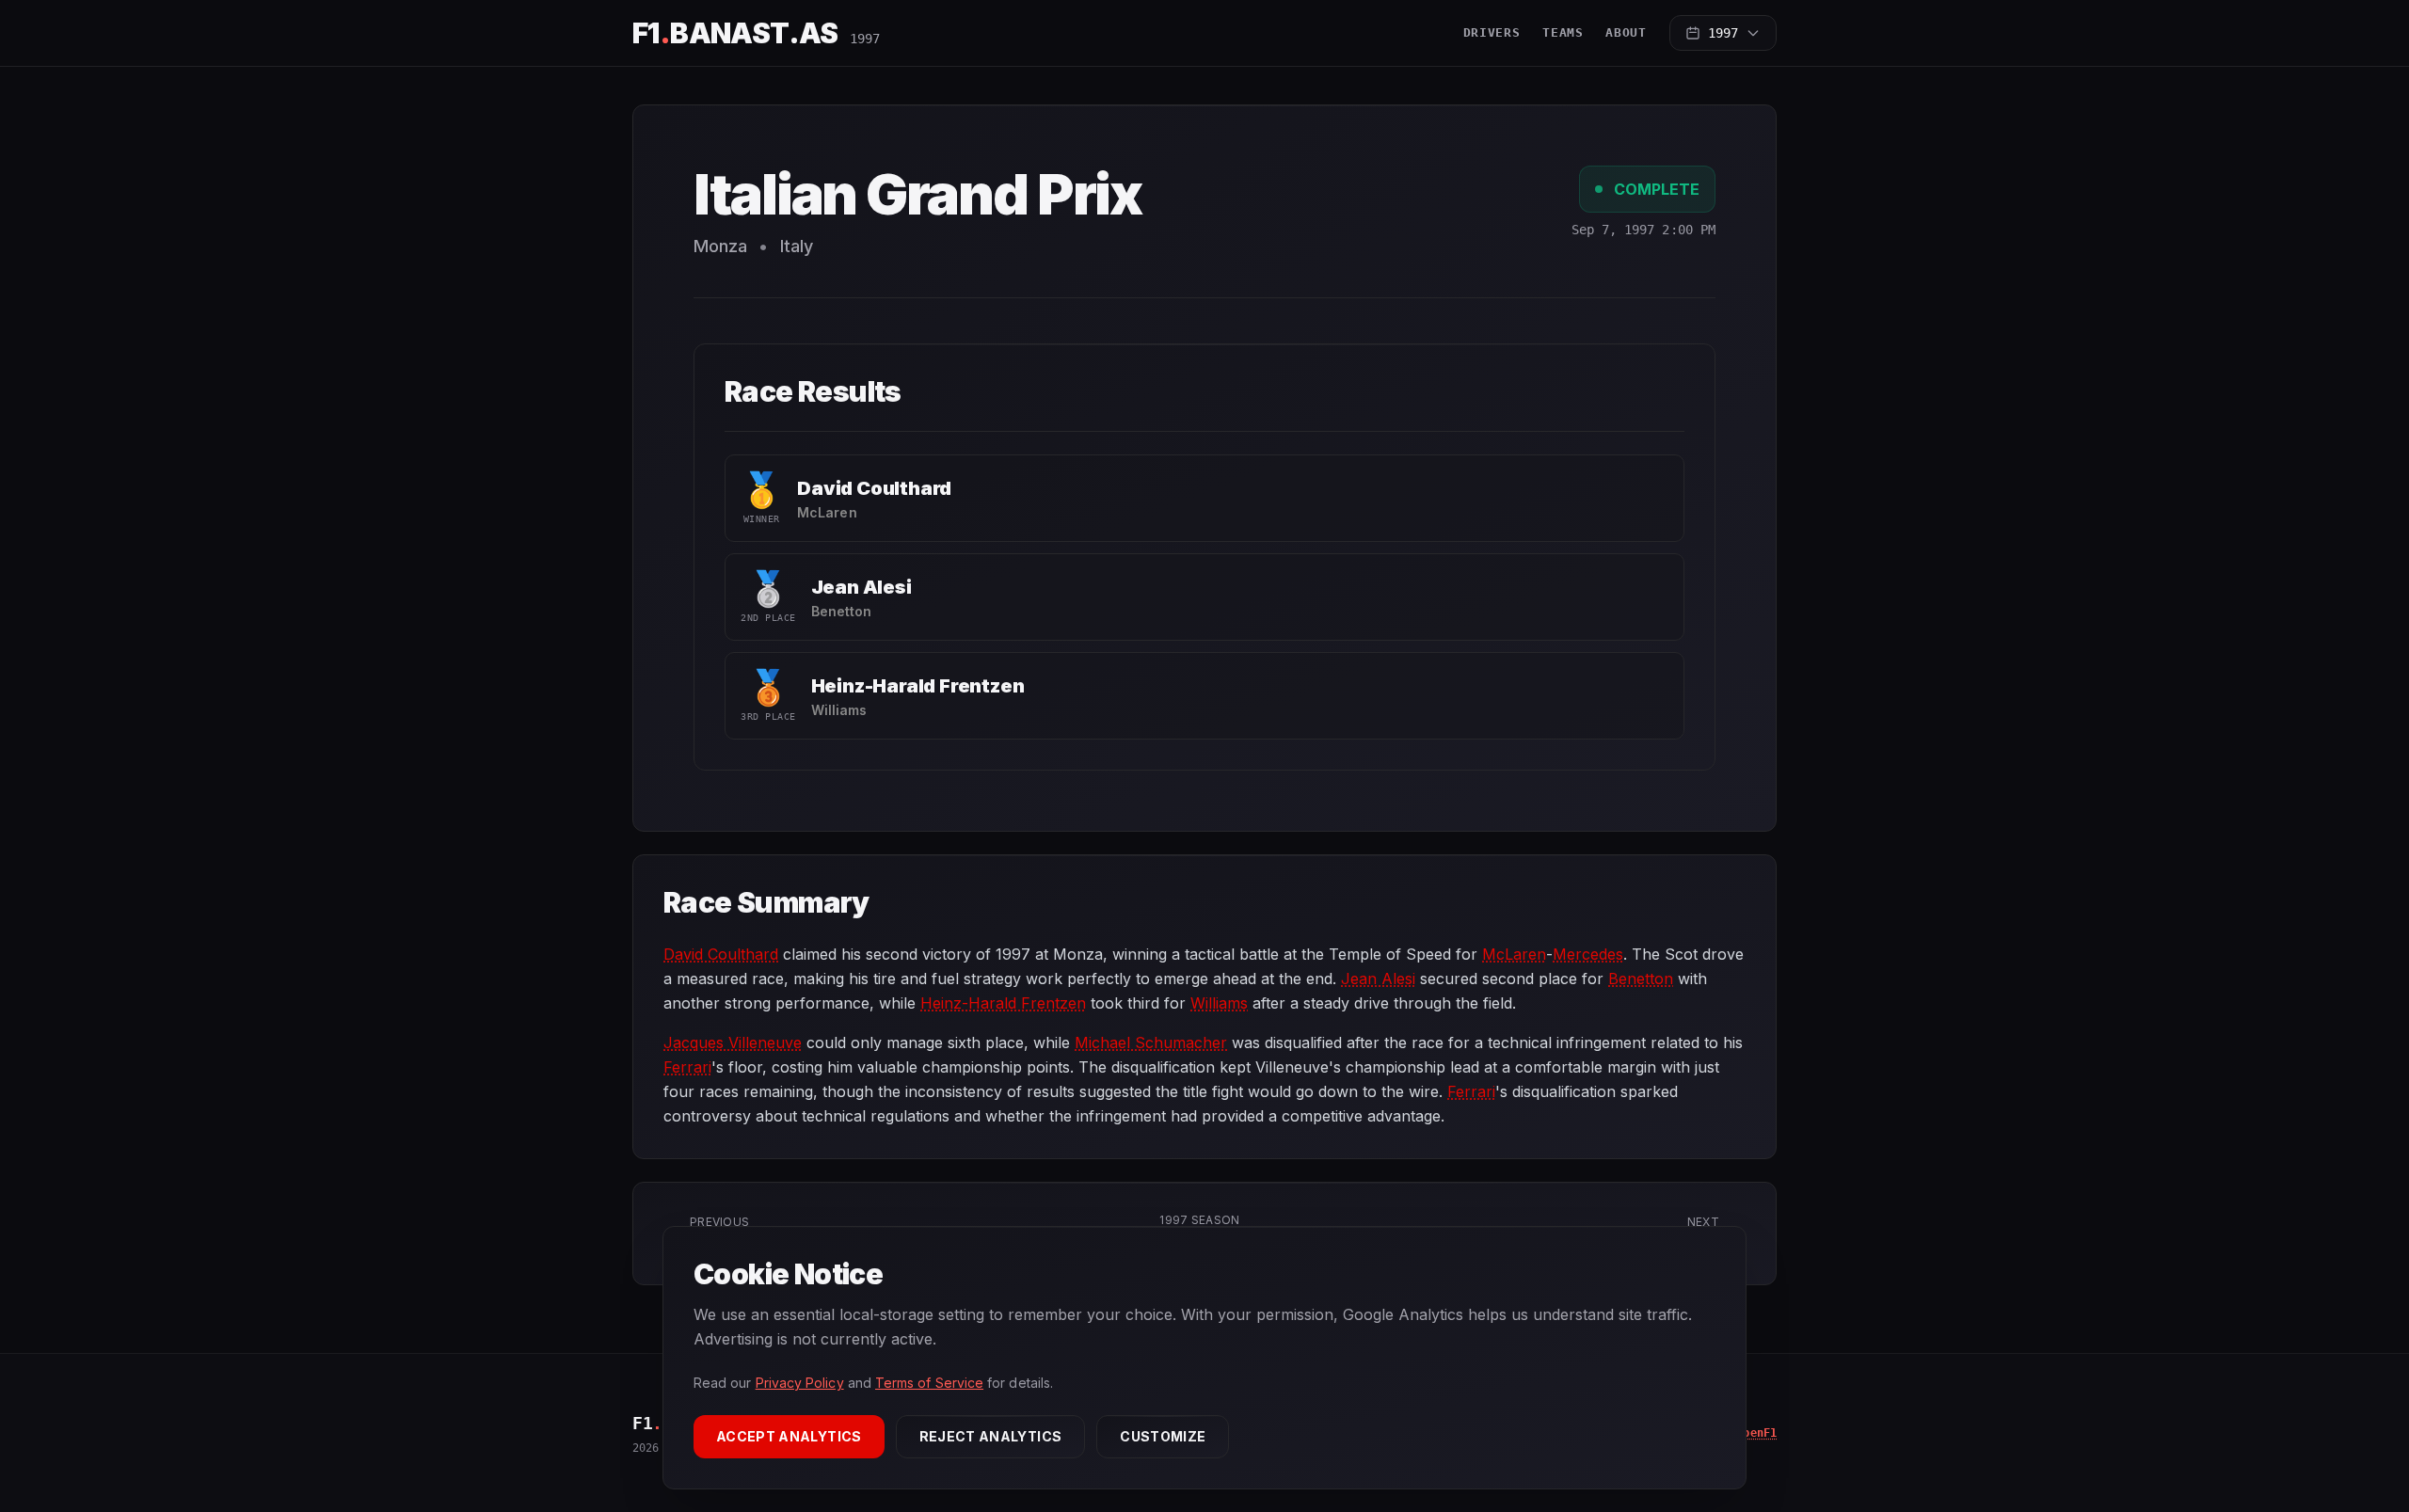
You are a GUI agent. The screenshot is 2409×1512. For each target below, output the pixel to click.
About (1626, 32)
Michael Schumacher (1151, 1042)
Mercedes (1588, 954)
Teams (1563, 32)
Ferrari (687, 1067)
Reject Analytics (991, 1436)
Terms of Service (929, 1383)
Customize (1163, 1436)
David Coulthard (874, 488)
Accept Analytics (789, 1436)
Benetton (1641, 979)
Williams (1219, 1003)
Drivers (1492, 32)
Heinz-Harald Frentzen (918, 686)
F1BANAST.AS (735, 33)
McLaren (1514, 954)
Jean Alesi (861, 587)
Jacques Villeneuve (733, 1042)
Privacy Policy (800, 1383)
